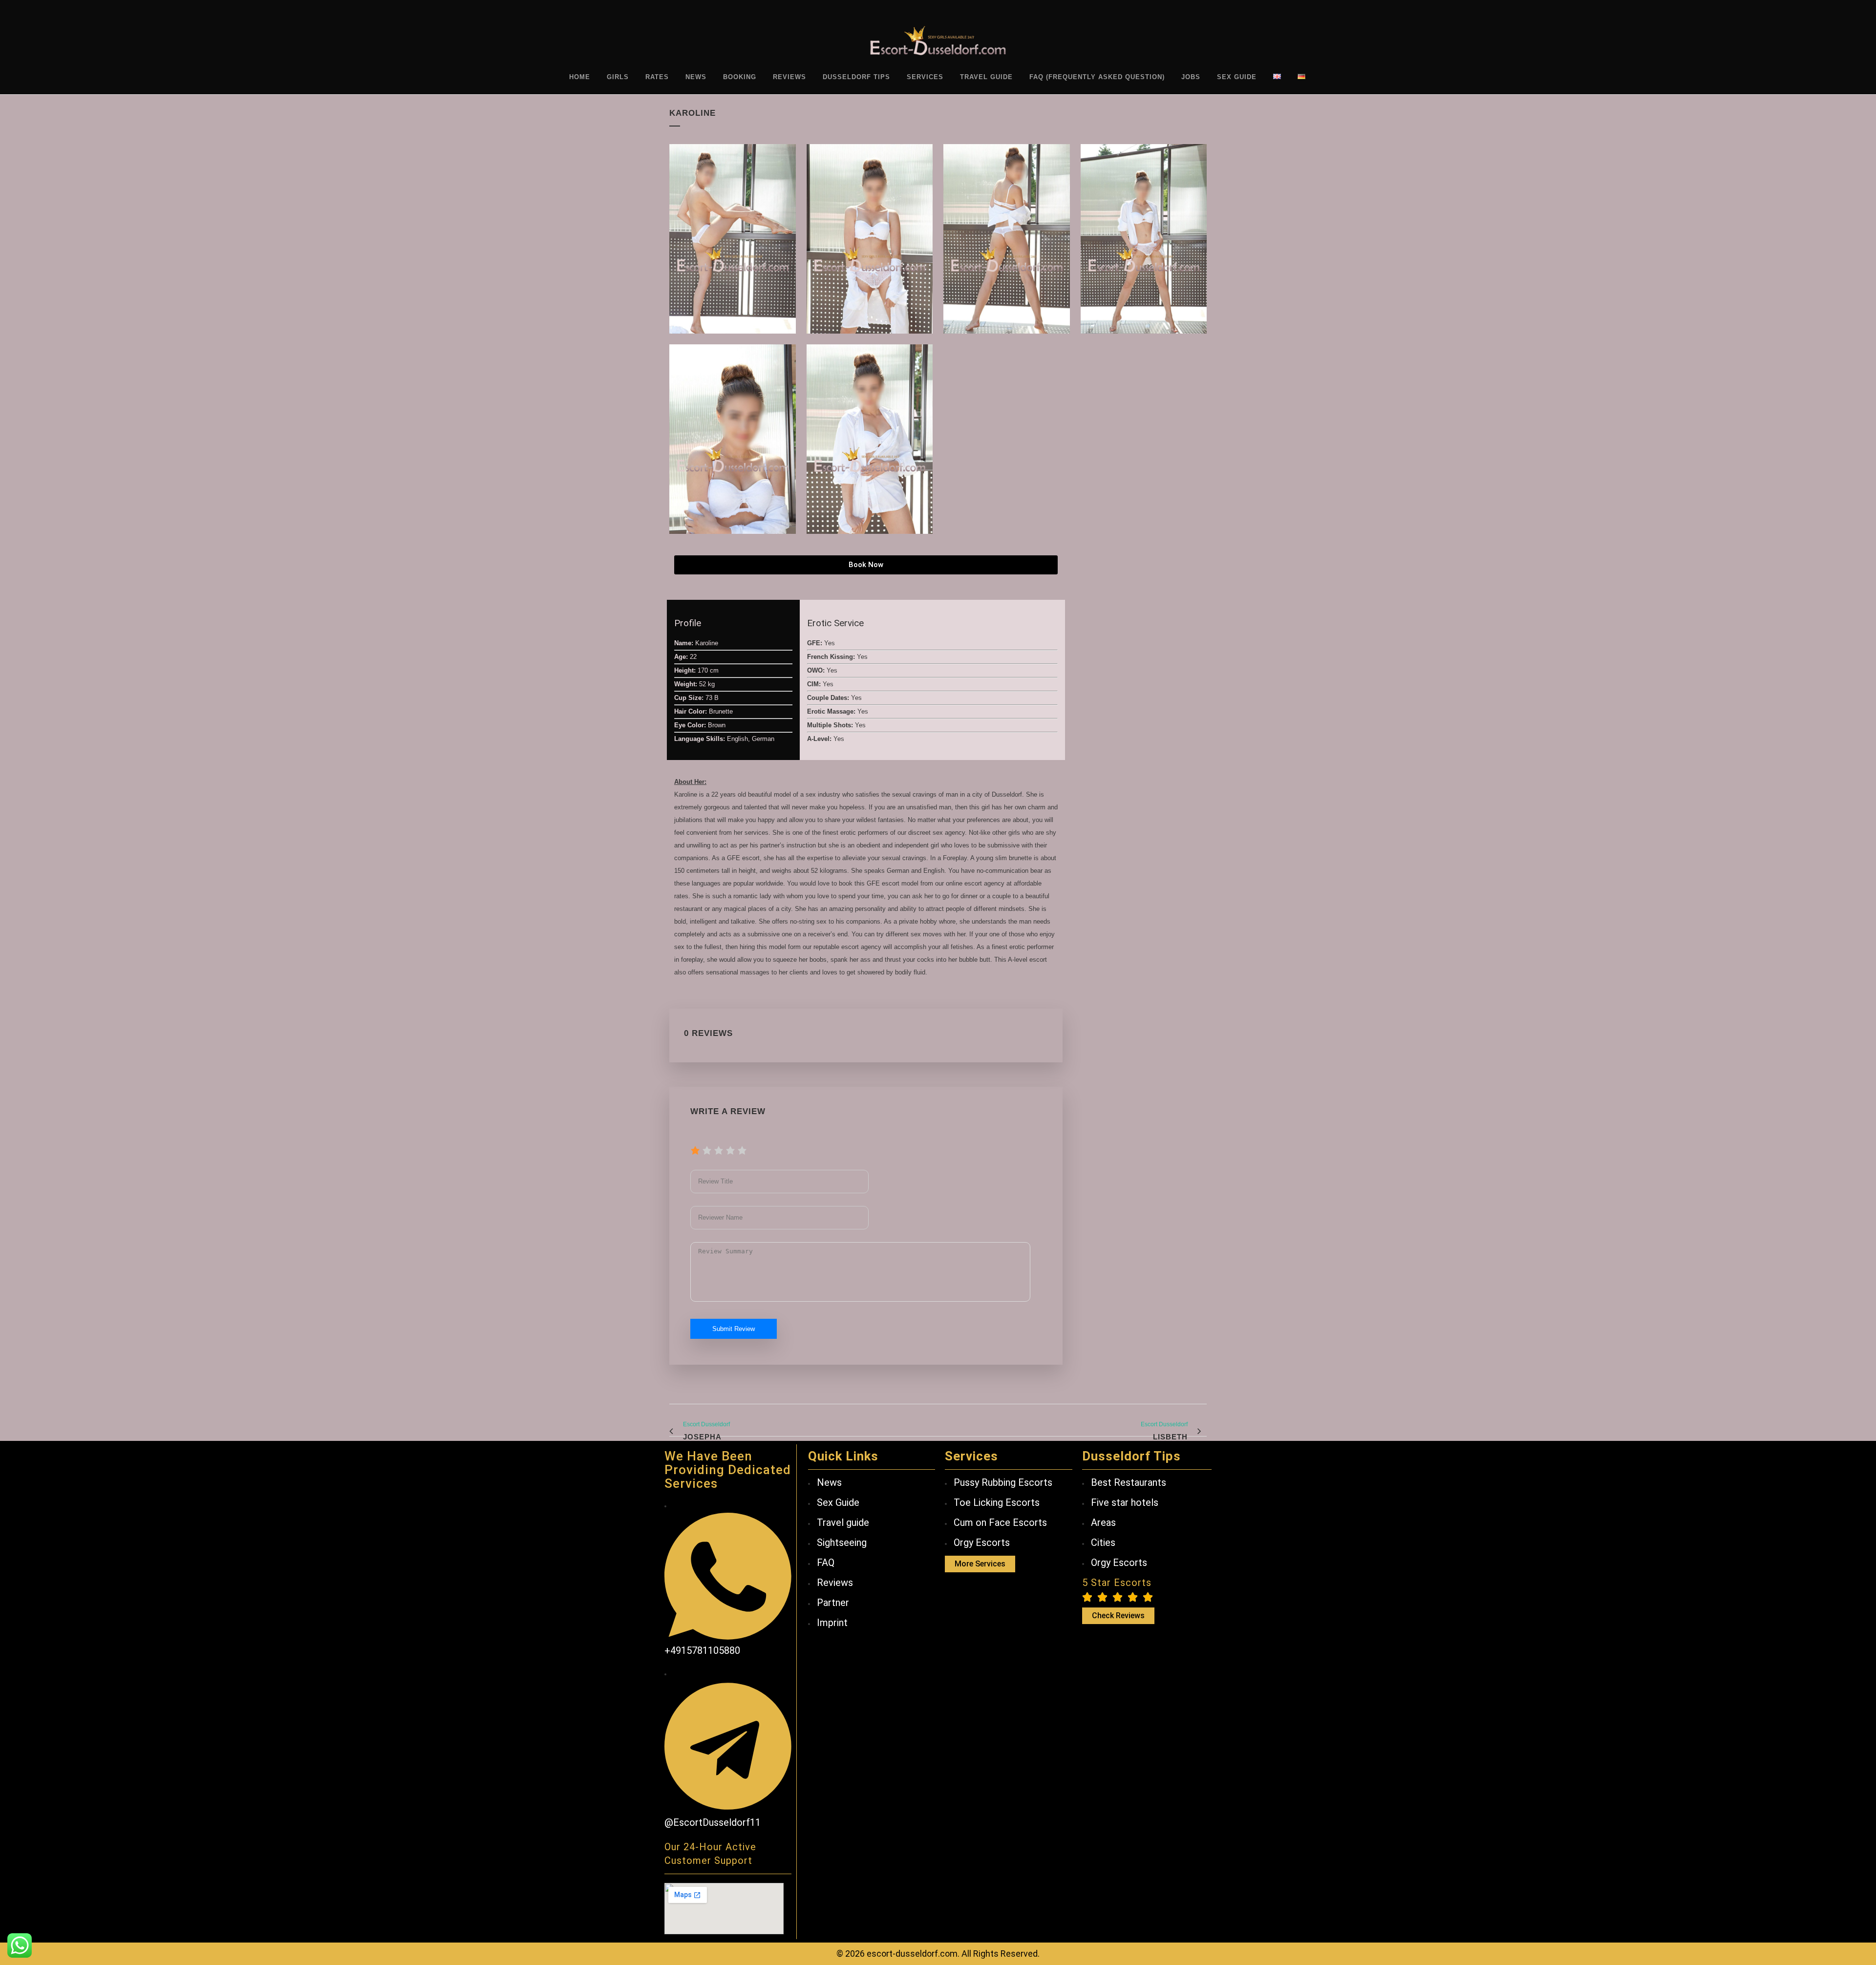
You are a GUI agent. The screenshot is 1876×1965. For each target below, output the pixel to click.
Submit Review (734, 1329)
